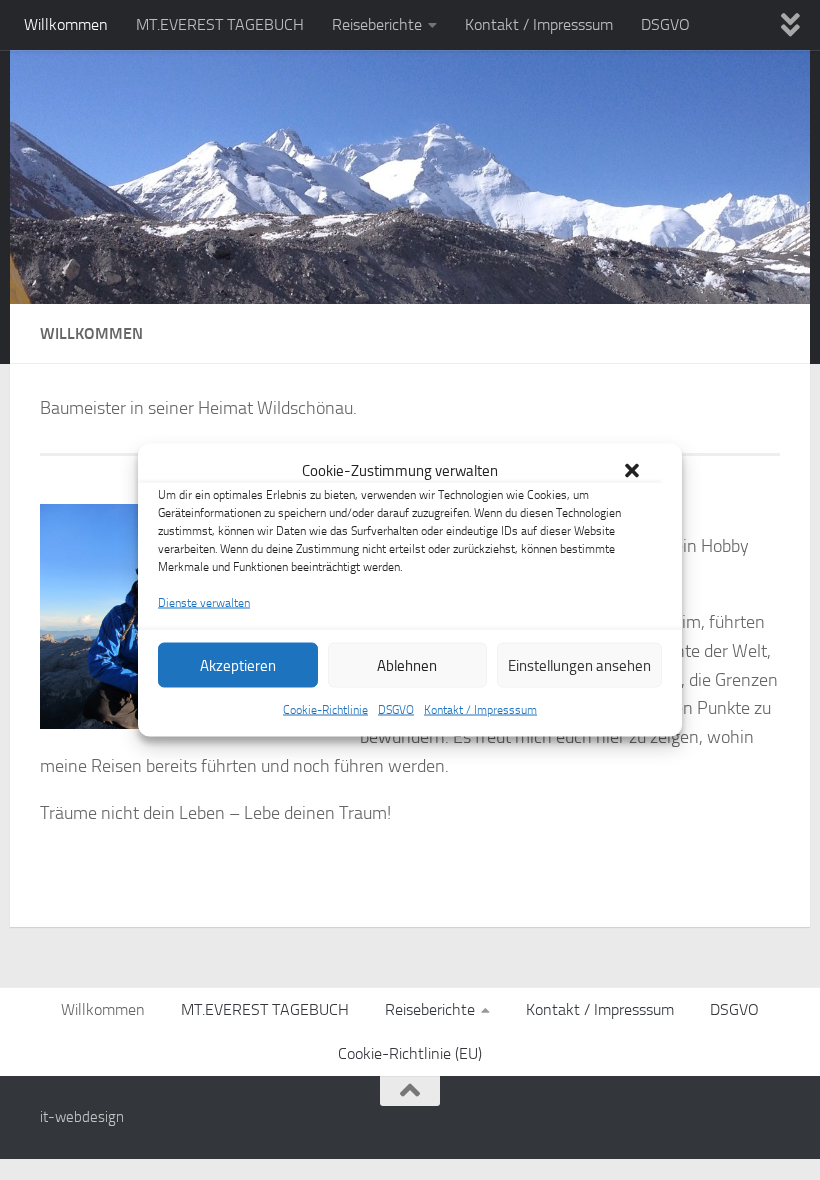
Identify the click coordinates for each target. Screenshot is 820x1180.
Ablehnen (407, 665)
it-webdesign (82, 1117)
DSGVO (396, 710)
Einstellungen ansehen (579, 665)
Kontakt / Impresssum (480, 710)
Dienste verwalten (204, 603)
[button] (632, 471)
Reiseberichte (377, 24)
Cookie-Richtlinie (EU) (410, 1053)
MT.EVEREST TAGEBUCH (220, 24)
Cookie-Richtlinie (325, 710)
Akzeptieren (238, 665)
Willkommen (66, 24)
